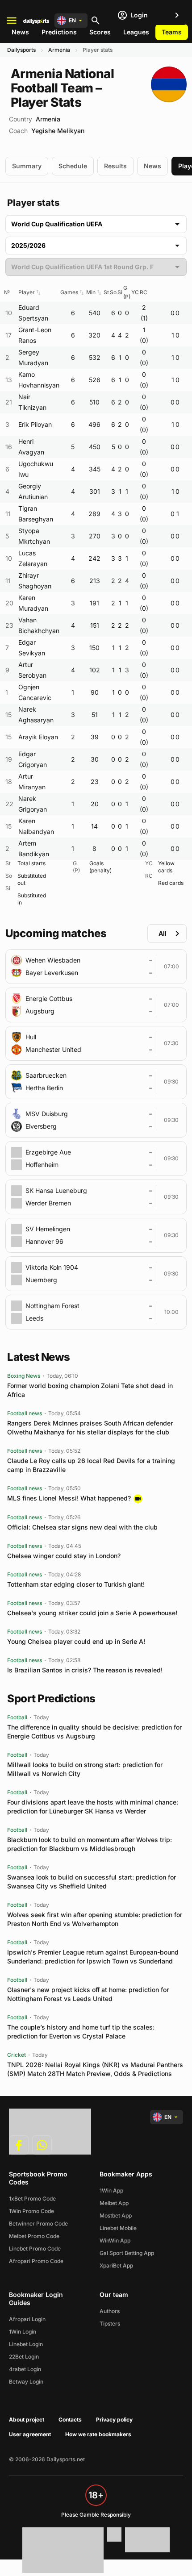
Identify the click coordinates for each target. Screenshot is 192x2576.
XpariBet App (116, 2265)
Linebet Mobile (118, 2228)
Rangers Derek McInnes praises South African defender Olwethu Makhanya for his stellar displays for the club (90, 1428)
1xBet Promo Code (32, 2199)
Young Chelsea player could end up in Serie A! (76, 1641)
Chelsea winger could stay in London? (64, 1556)
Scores (100, 32)
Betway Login (26, 2382)
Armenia (59, 50)
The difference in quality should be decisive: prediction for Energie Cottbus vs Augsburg (94, 1732)
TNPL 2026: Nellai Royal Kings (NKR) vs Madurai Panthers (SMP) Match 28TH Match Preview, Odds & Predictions (95, 2069)
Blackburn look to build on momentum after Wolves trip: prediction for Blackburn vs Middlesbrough (90, 1844)
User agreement (30, 2434)
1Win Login (23, 2332)
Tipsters (110, 2324)
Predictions (59, 32)
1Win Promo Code (31, 2211)
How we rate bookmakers (98, 2434)
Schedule (73, 166)
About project (27, 2420)
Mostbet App (116, 2215)
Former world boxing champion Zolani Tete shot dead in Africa (90, 1390)
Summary (27, 166)
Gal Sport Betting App (127, 2253)
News (20, 32)
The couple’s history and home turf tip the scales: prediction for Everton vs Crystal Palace (81, 2032)
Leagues (136, 32)
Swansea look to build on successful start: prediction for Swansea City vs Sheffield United (92, 1882)
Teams (172, 32)
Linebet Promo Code (35, 2249)
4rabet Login (25, 2369)
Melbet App (114, 2203)
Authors (110, 2311)
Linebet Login (26, 2344)
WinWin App (115, 2240)
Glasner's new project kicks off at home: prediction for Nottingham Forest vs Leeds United (88, 1994)
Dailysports (21, 50)
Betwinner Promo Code (38, 2224)
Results (115, 166)
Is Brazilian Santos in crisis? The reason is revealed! (85, 1670)
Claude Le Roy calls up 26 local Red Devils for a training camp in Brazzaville (91, 1465)
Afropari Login (27, 2319)
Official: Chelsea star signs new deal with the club (82, 1527)
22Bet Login (24, 2357)
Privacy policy (114, 2420)
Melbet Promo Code (34, 2236)
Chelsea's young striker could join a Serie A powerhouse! (92, 1613)
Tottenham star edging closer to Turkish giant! (76, 1584)
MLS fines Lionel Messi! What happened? (69, 1498)
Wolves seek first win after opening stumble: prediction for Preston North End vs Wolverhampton (95, 1919)
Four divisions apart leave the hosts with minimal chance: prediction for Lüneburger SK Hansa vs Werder (93, 1807)
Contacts (70, 2420)
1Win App (111, 2190)
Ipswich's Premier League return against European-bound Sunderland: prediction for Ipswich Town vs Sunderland (93, 1957)
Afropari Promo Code (36, 2261)
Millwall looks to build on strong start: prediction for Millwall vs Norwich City (85, 1769)
